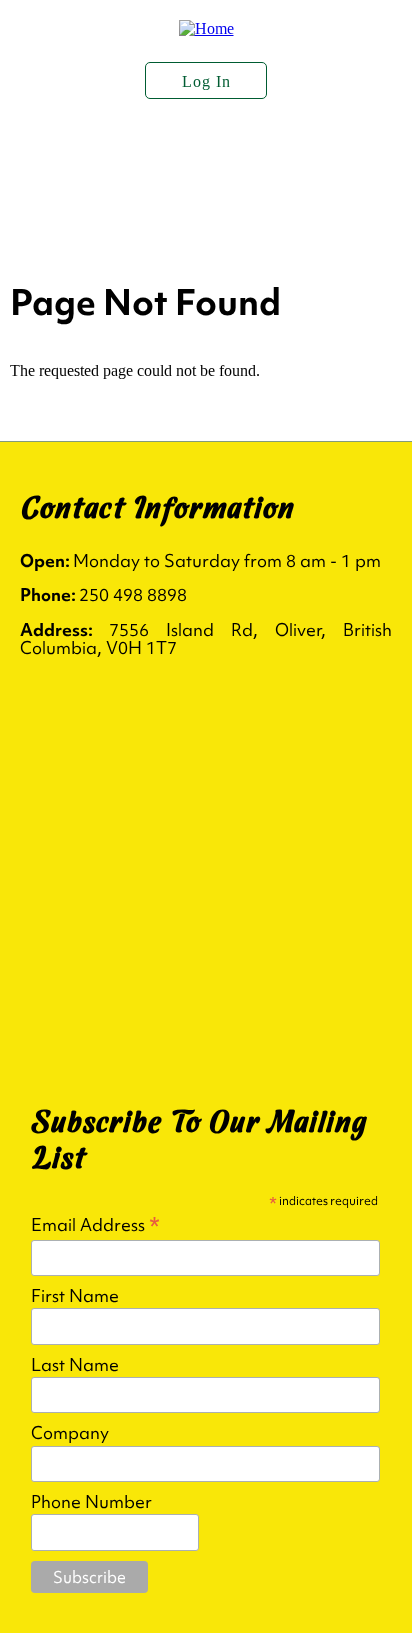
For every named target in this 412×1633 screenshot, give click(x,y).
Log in (206, 81)
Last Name (75, 1365)
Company (70, 1433)
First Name (75, 1296)
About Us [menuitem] (70, 158)
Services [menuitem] (65, 208)
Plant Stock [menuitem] (221, 158)
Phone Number (91, 1502)
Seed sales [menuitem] (208, 208)
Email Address (95, 1223)
